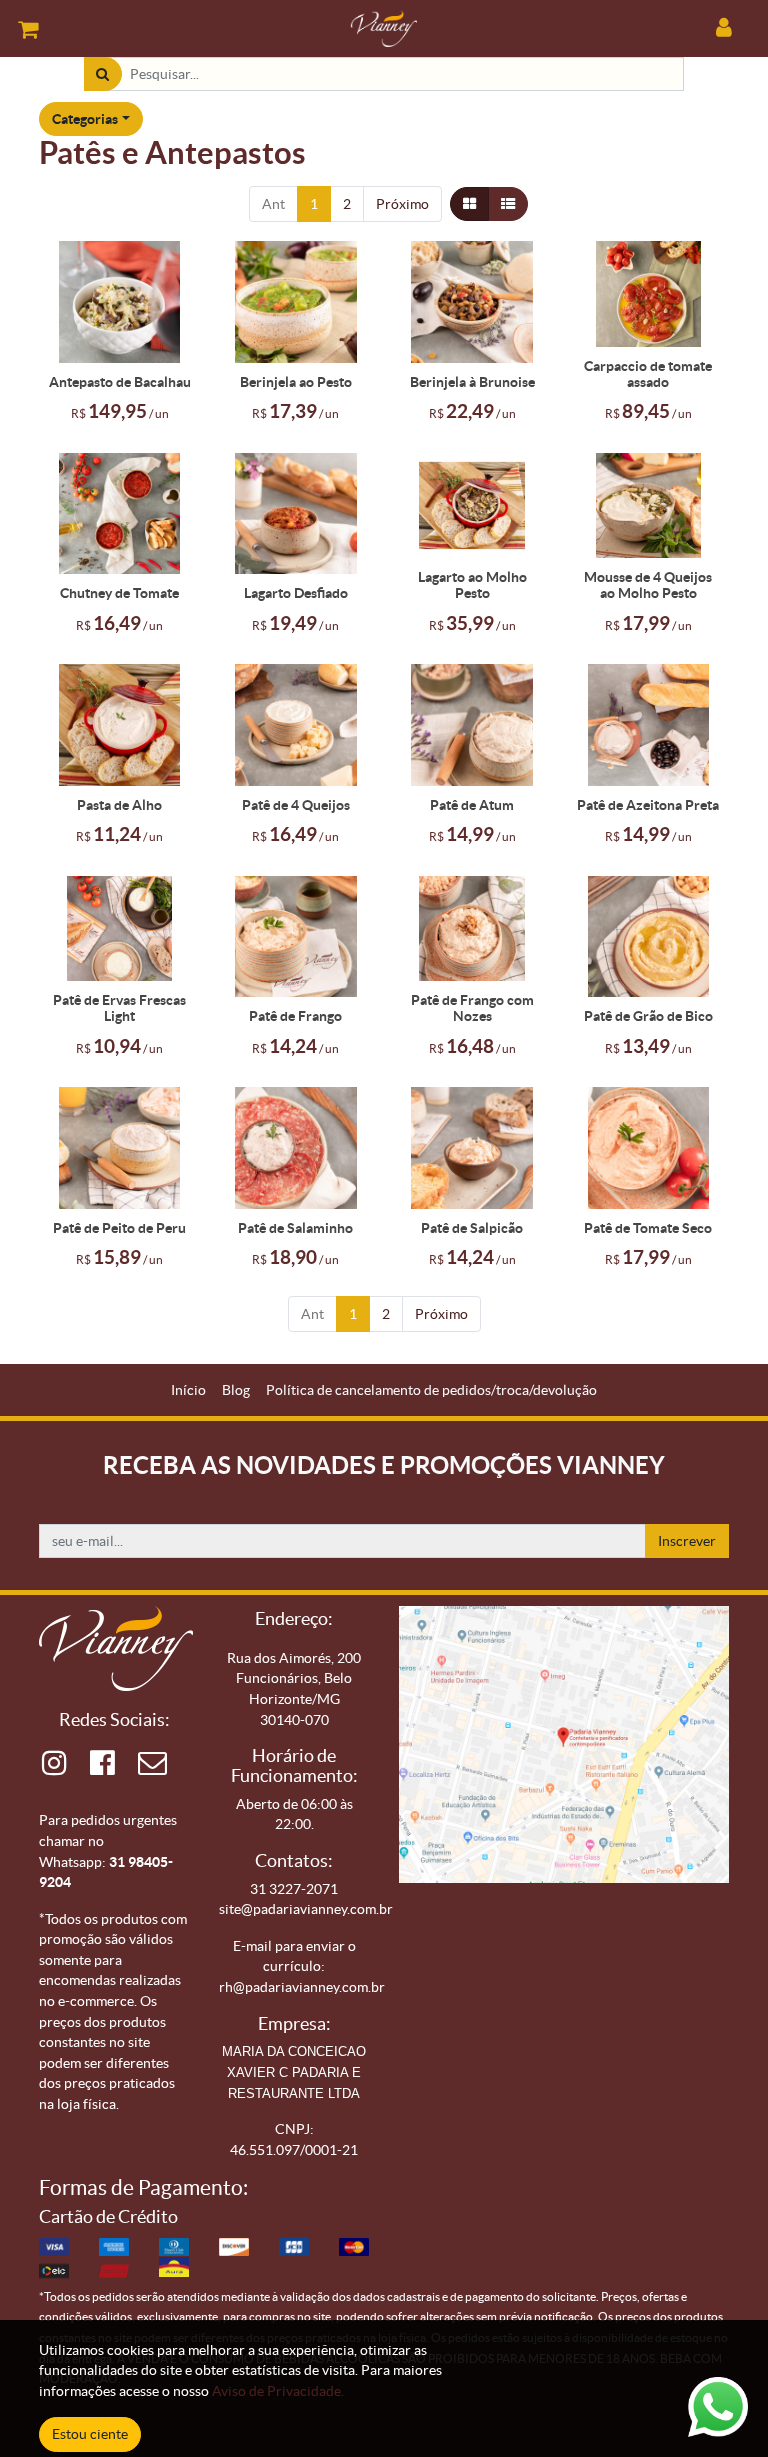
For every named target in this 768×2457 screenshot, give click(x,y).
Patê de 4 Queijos (296, 805)
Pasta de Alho (119, 805)
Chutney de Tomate (119, 593)
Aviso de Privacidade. (278, 2391)
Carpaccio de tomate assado (648, 374)
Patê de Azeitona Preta (648, 805)
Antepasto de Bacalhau (120, 382)
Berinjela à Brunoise (472, 382)
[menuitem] (188, 1390)
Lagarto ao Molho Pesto (472, 585)
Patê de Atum (472, 805)
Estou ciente (90, 2434)
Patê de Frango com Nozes (472, 1008)
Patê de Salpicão (472, 1228)
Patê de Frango (295, 1016)
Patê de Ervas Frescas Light (119, 1008)
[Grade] (469, 204)
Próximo (402, 204)
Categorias (85, 119)
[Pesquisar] (102, 74)
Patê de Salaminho (295, 1228)
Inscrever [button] (687, 1541)
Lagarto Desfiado (296, 593)
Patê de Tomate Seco (648, 1228)
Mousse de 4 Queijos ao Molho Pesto (648, 585)
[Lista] (508, 204)
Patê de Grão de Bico (648, 1016)
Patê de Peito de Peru (119, 1228)
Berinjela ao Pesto (296, 382)
